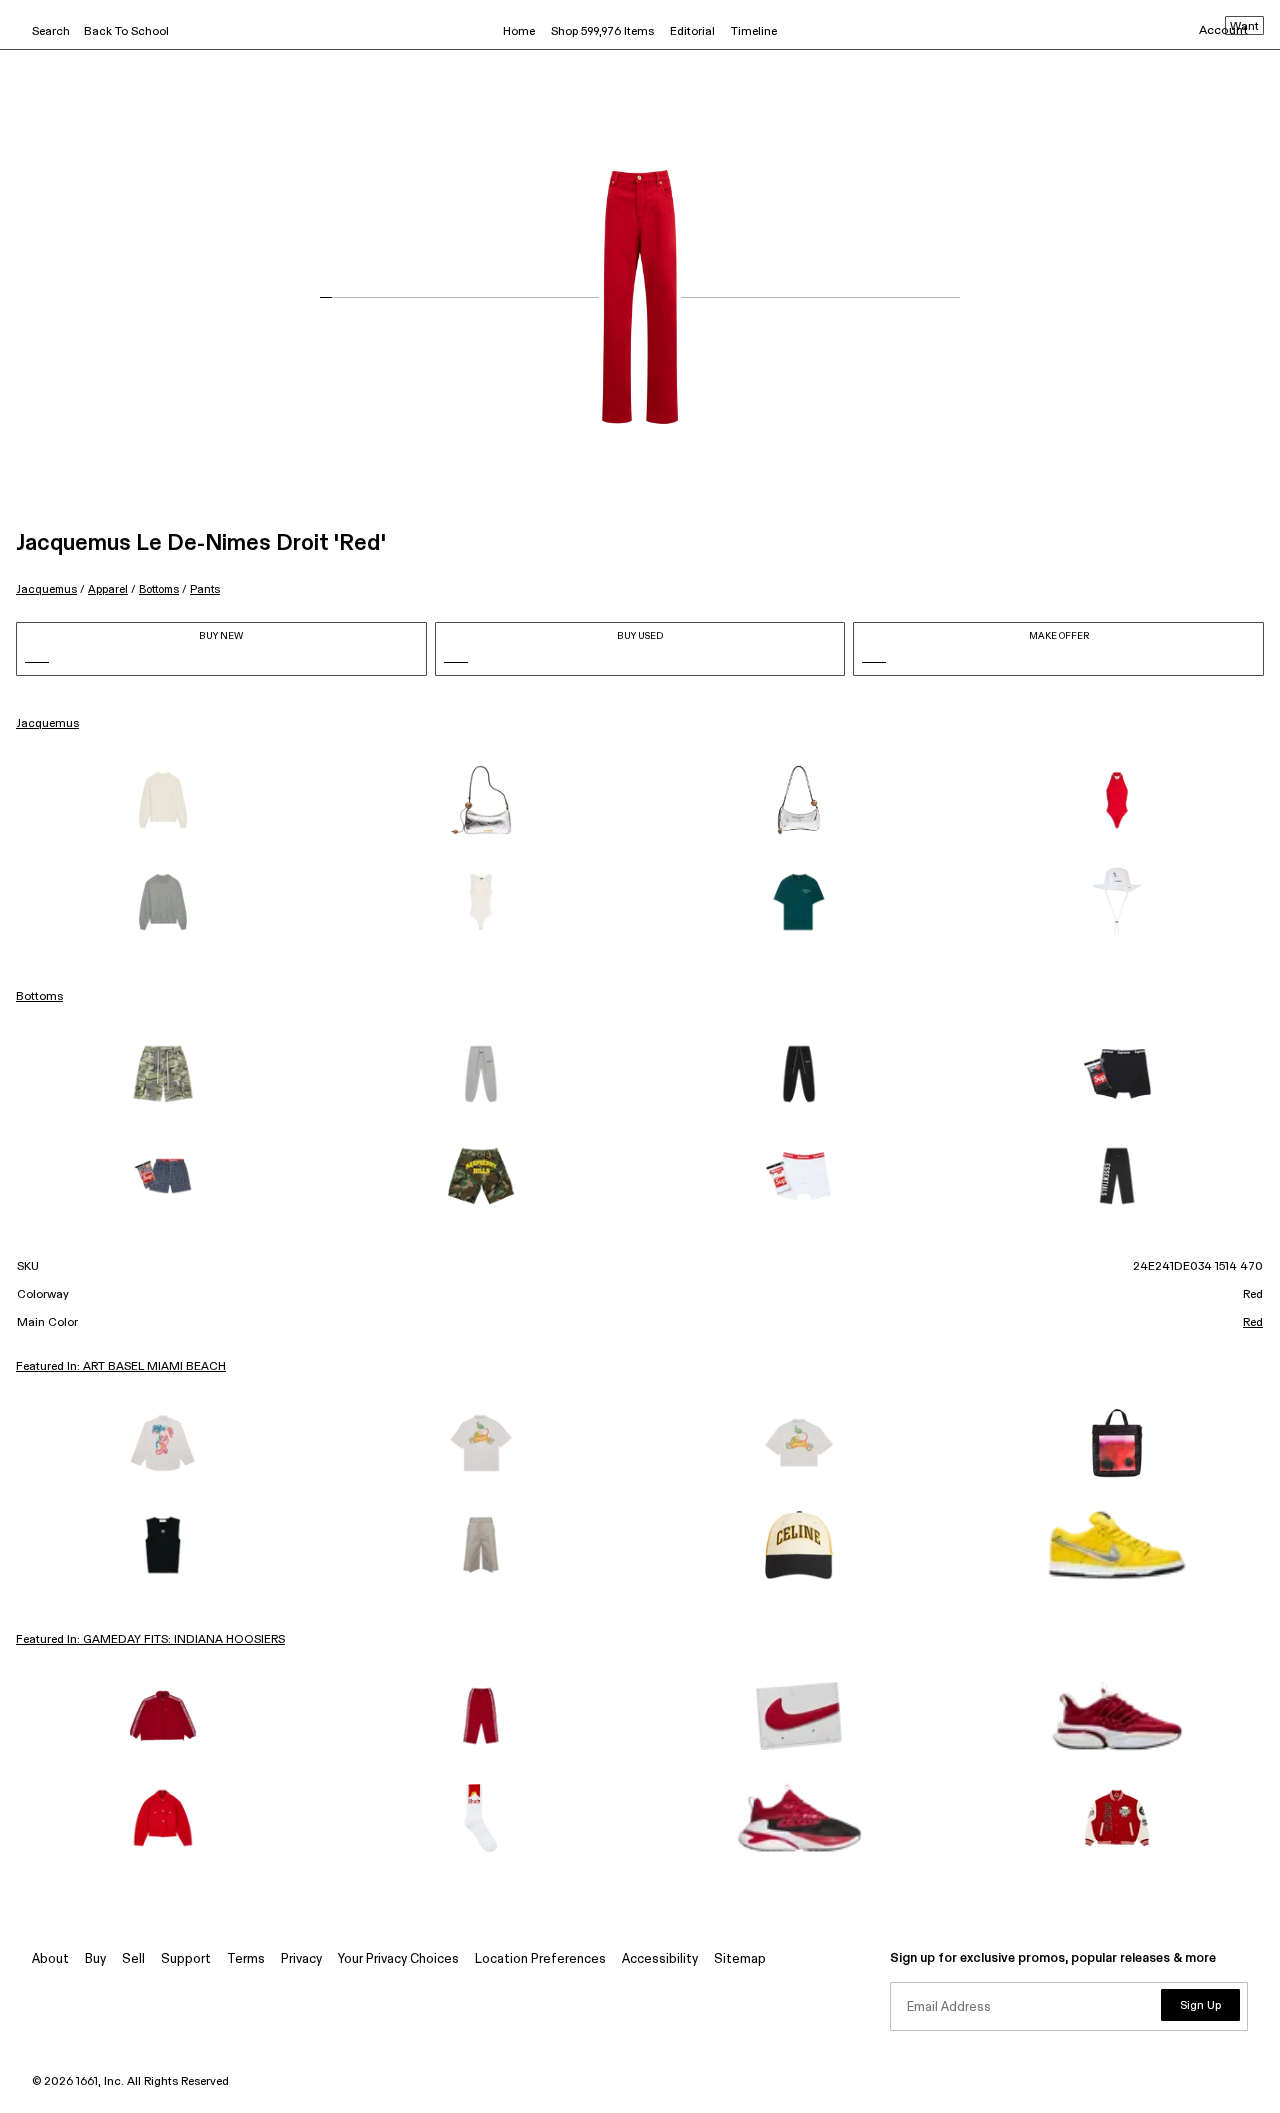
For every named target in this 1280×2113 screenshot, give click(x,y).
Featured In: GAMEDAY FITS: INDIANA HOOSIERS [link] (150, 1640)
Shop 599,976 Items (602, 32)
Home (519, 32)
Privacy (301, 1959)
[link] (163, 800)
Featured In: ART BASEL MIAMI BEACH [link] (121, 1367)
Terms (246, 1959)
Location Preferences (540, 1959)
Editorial (692, 32)
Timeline (754, 32)
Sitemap (740, 1959)
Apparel (108, 589)
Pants (205, 589)
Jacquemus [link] (47, 724)
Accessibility (660, 1959)
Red (1253, 1323)
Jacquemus (46, 589)
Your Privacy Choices (398, 1959)
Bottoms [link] (39, 997)
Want (1244, 27)
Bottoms (159, 589)
